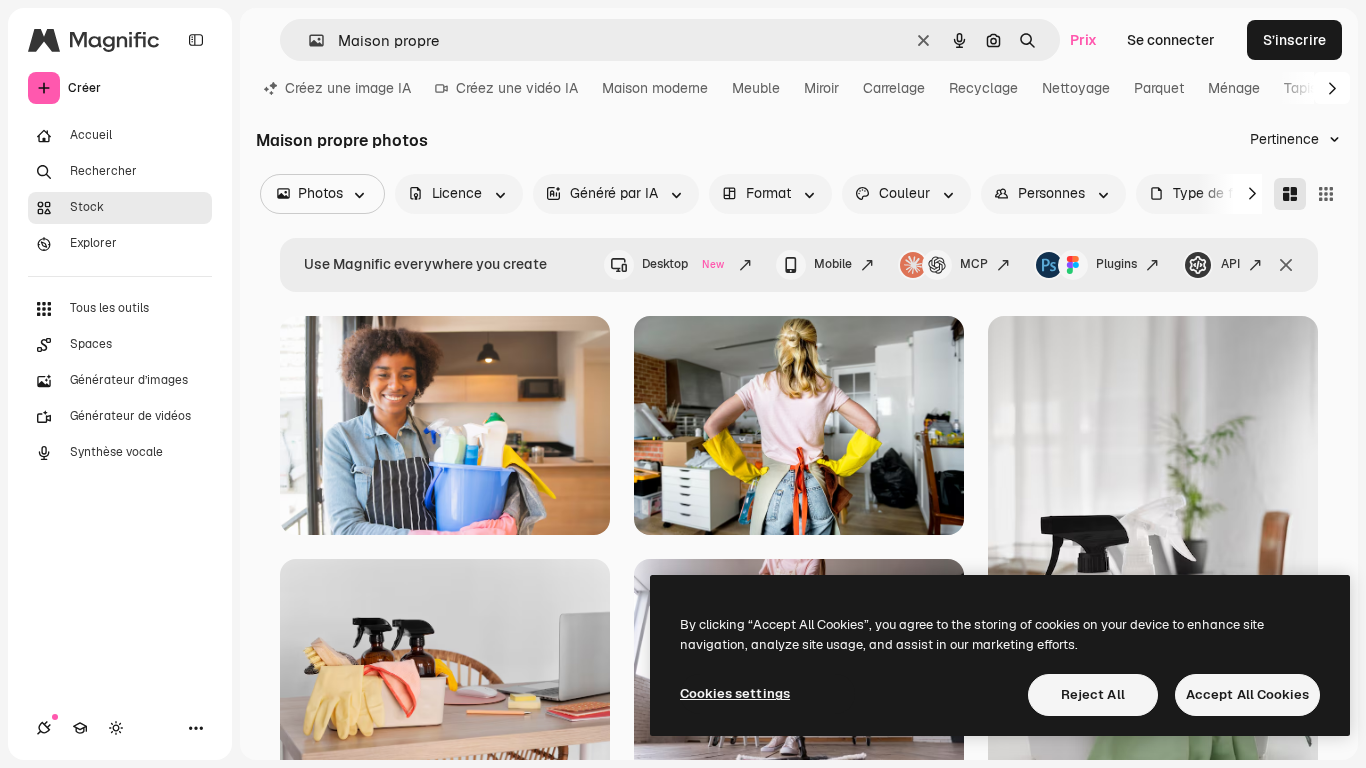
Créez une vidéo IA (517, 88)
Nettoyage (1076, 88)
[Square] (1326, 194)
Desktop (683, 264)
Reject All (1093, 694)
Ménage (1234, 88)
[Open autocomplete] (308, 40)
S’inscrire (1294, 40)
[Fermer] (1286, 265)
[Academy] (80, 728)
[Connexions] (44, 728)
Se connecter (1171, 40)
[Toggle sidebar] (196, 40)
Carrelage (894, 88)
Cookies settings (735, 693)
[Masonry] (1290, 194)
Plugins (1116, 264)
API (1230, 264)
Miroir (821, 88)
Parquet (1159, 88)
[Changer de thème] (116, 728)
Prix (1083, 40)
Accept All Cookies (1247, 694)
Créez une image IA (348, 88)
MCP (974, 264)
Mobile (833, 264)
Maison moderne (655, 88)
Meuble (756, 88)
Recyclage (983, 88)
